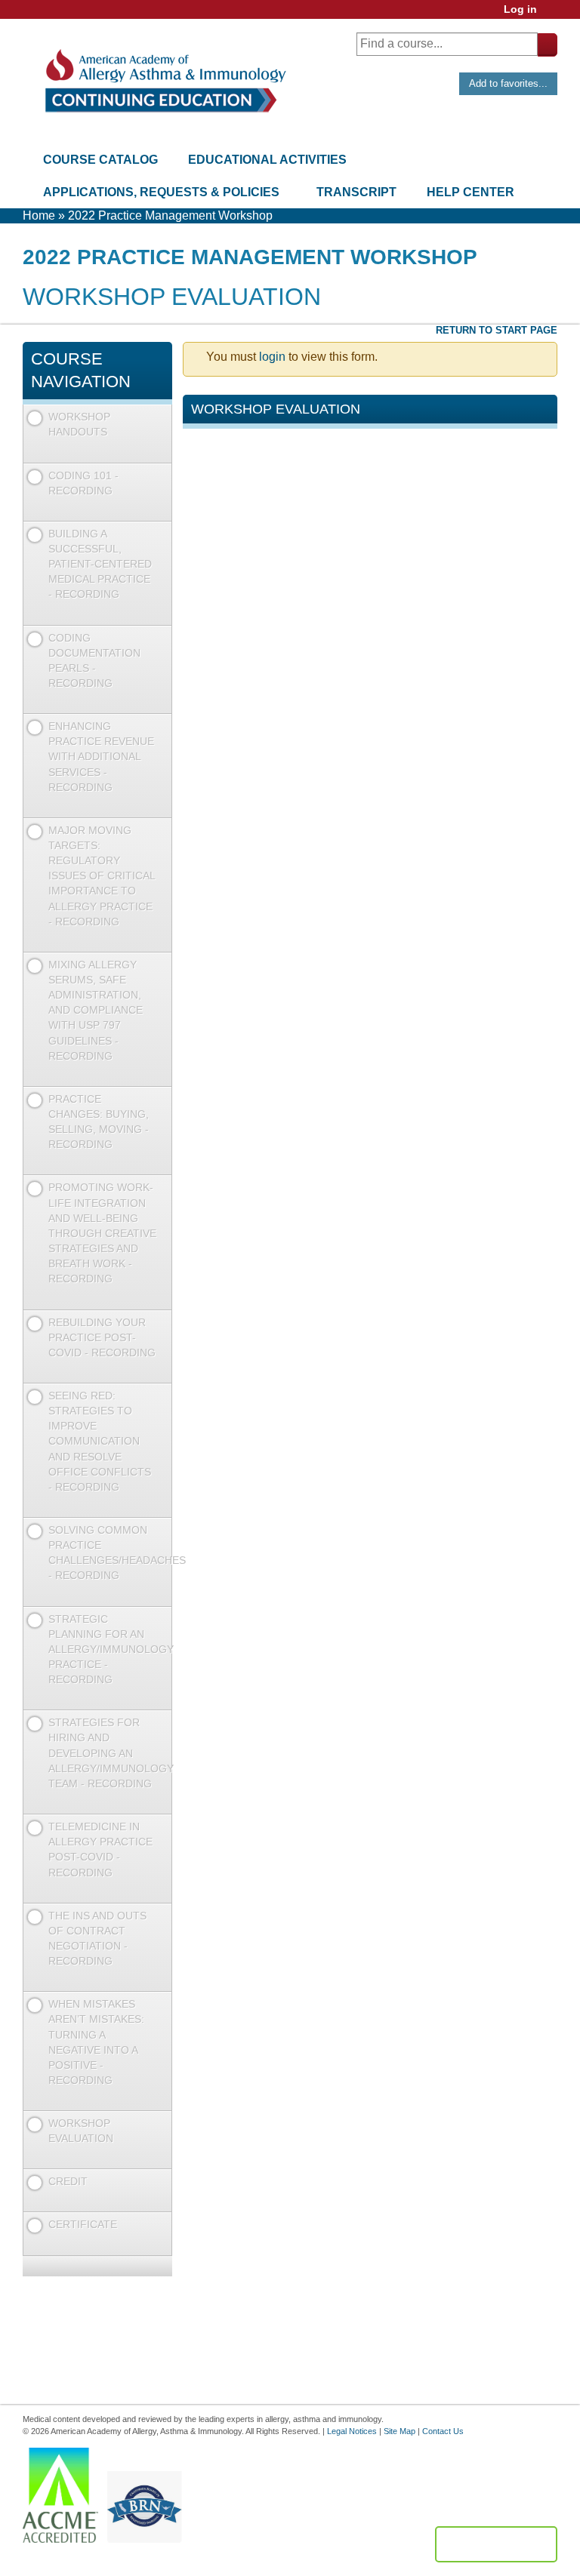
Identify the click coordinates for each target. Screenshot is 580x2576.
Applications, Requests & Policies (161, 192)
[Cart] (553, 15)
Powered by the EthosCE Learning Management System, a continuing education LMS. (496, 2544)
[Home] (164, 81)
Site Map (400, 2431)
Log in (520, 9)
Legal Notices (352, 2431)
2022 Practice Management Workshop (170, 215)
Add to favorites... (508, 83)
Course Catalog (100, 160)
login (272, 357)
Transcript (356, 192)
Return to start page (497, 330)
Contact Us (443, 2431)
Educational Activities (267, 160)
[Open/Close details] (160, 449)
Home (39, 215)
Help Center (470, 192)
